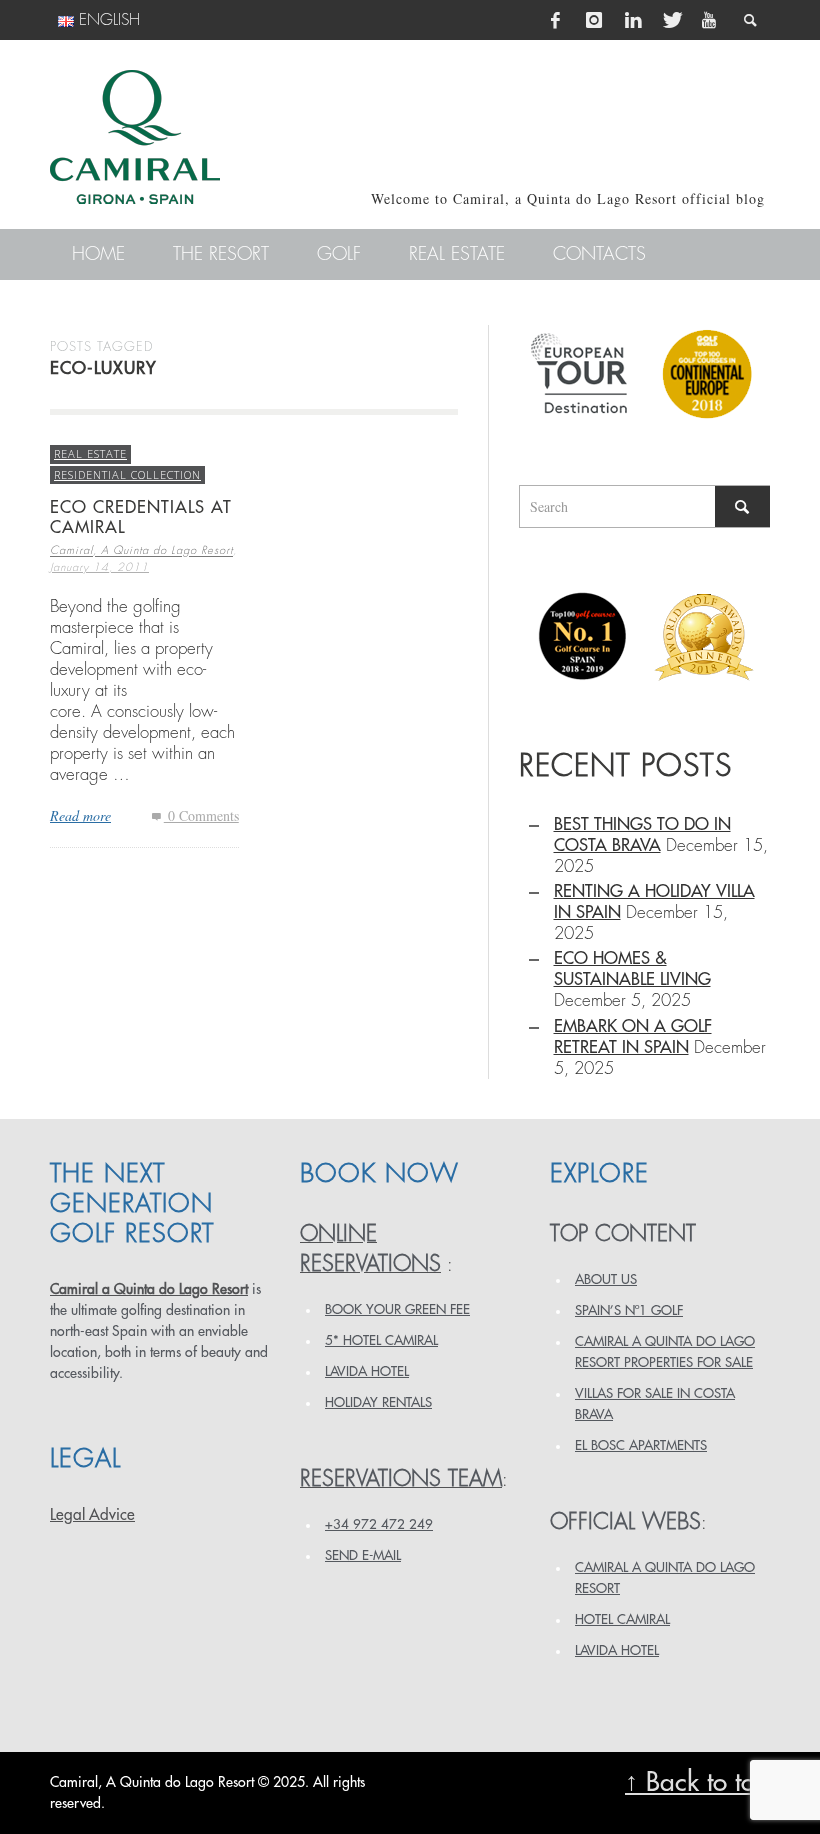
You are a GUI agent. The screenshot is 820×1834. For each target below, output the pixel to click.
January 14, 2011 (99, 567)
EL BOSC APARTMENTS (641, 1445)
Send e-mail (363, 1555)
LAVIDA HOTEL (367, 1371)
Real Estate (90, 453)
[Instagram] (594, 20)
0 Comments (201, 815)
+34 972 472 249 (379, 1524)
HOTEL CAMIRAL (622, 1619)
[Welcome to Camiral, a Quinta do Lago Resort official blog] (135, 137)
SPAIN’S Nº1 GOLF (629, 1310)
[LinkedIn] (633, 20)
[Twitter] (671, 20)
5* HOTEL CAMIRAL (381, 1340)
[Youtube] (709, 20)
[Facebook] (556, 20)
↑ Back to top (697, 1782)
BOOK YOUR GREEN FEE (397, 1309)
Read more (80, 815)
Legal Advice (92, 1515)
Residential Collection (127, 474)
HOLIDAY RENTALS (378, 1402)
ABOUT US (606, 1279)
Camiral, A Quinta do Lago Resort (141, 551)
